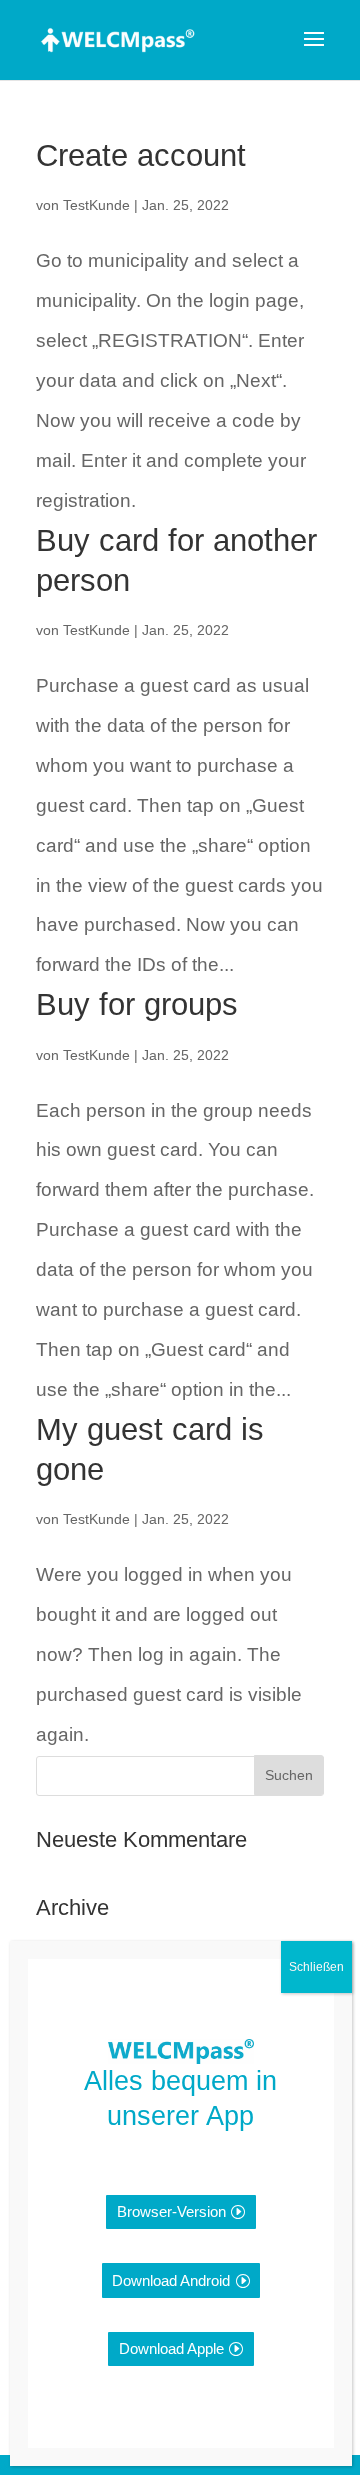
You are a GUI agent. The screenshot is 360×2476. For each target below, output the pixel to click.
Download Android (171, 2280)
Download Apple (171, 2348)
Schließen (316, 1967)
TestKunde (96, 205)
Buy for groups (137, 1004)
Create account (141, 155)
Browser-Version (171, 2211)
